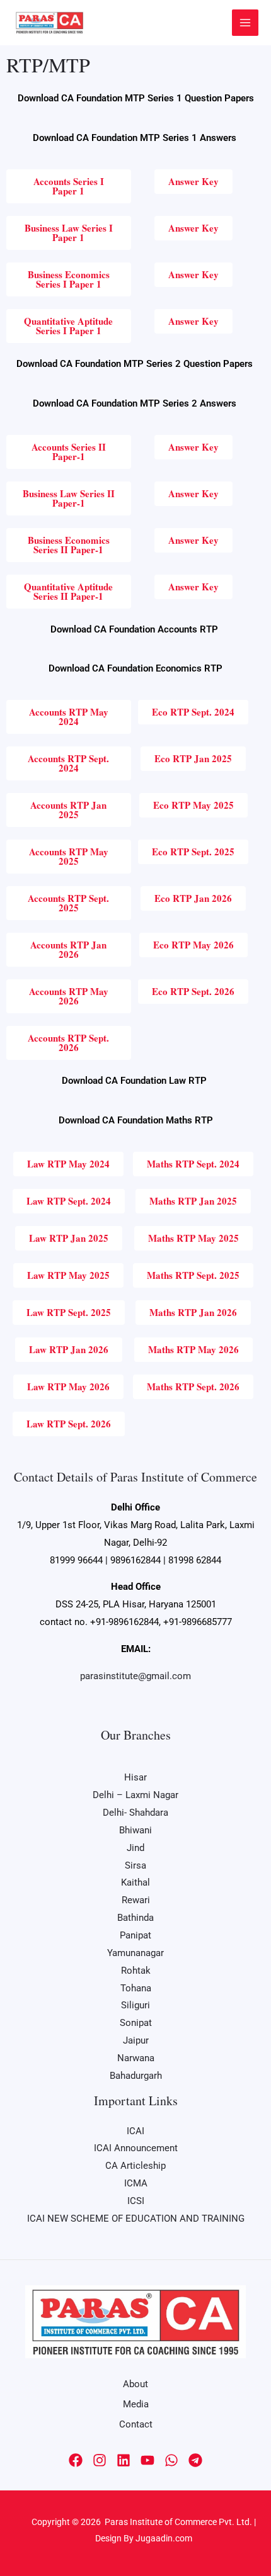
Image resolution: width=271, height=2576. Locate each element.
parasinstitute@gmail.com (135, 1676)
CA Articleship (135, 2166)
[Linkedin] (124, 2460)
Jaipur (136, 2040)
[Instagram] (100, 2460)
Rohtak (136, 1971)
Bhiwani (135, 1830)
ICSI (136, 2201)
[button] (193, 540)
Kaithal (135, 1882)
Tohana (136, 1988)
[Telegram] (195, 2460)
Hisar (135, 1777)
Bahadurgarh (136, 2076)
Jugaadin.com (163, 2538)
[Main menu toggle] (245, 23)
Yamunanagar (135, 1953)
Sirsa (135, 1865)
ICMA (136, 2183)
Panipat (135, 1935)
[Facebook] (76, 2460)
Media (136, 2404)
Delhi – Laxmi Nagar (135, 1795)
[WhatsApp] (171, 2460)
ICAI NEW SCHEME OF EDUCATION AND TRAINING (136, 2219)
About (135, 2384)
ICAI (135, 2131)
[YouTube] (147, 2460)
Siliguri (135, 2005)
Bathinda (135, 1918)
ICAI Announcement (136, 2148)
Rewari (136, 1900)
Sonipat (136, 2023)
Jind (135, 1848)
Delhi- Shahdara (135, 1813)
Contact (136, 2424)
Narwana (136, 2058)
